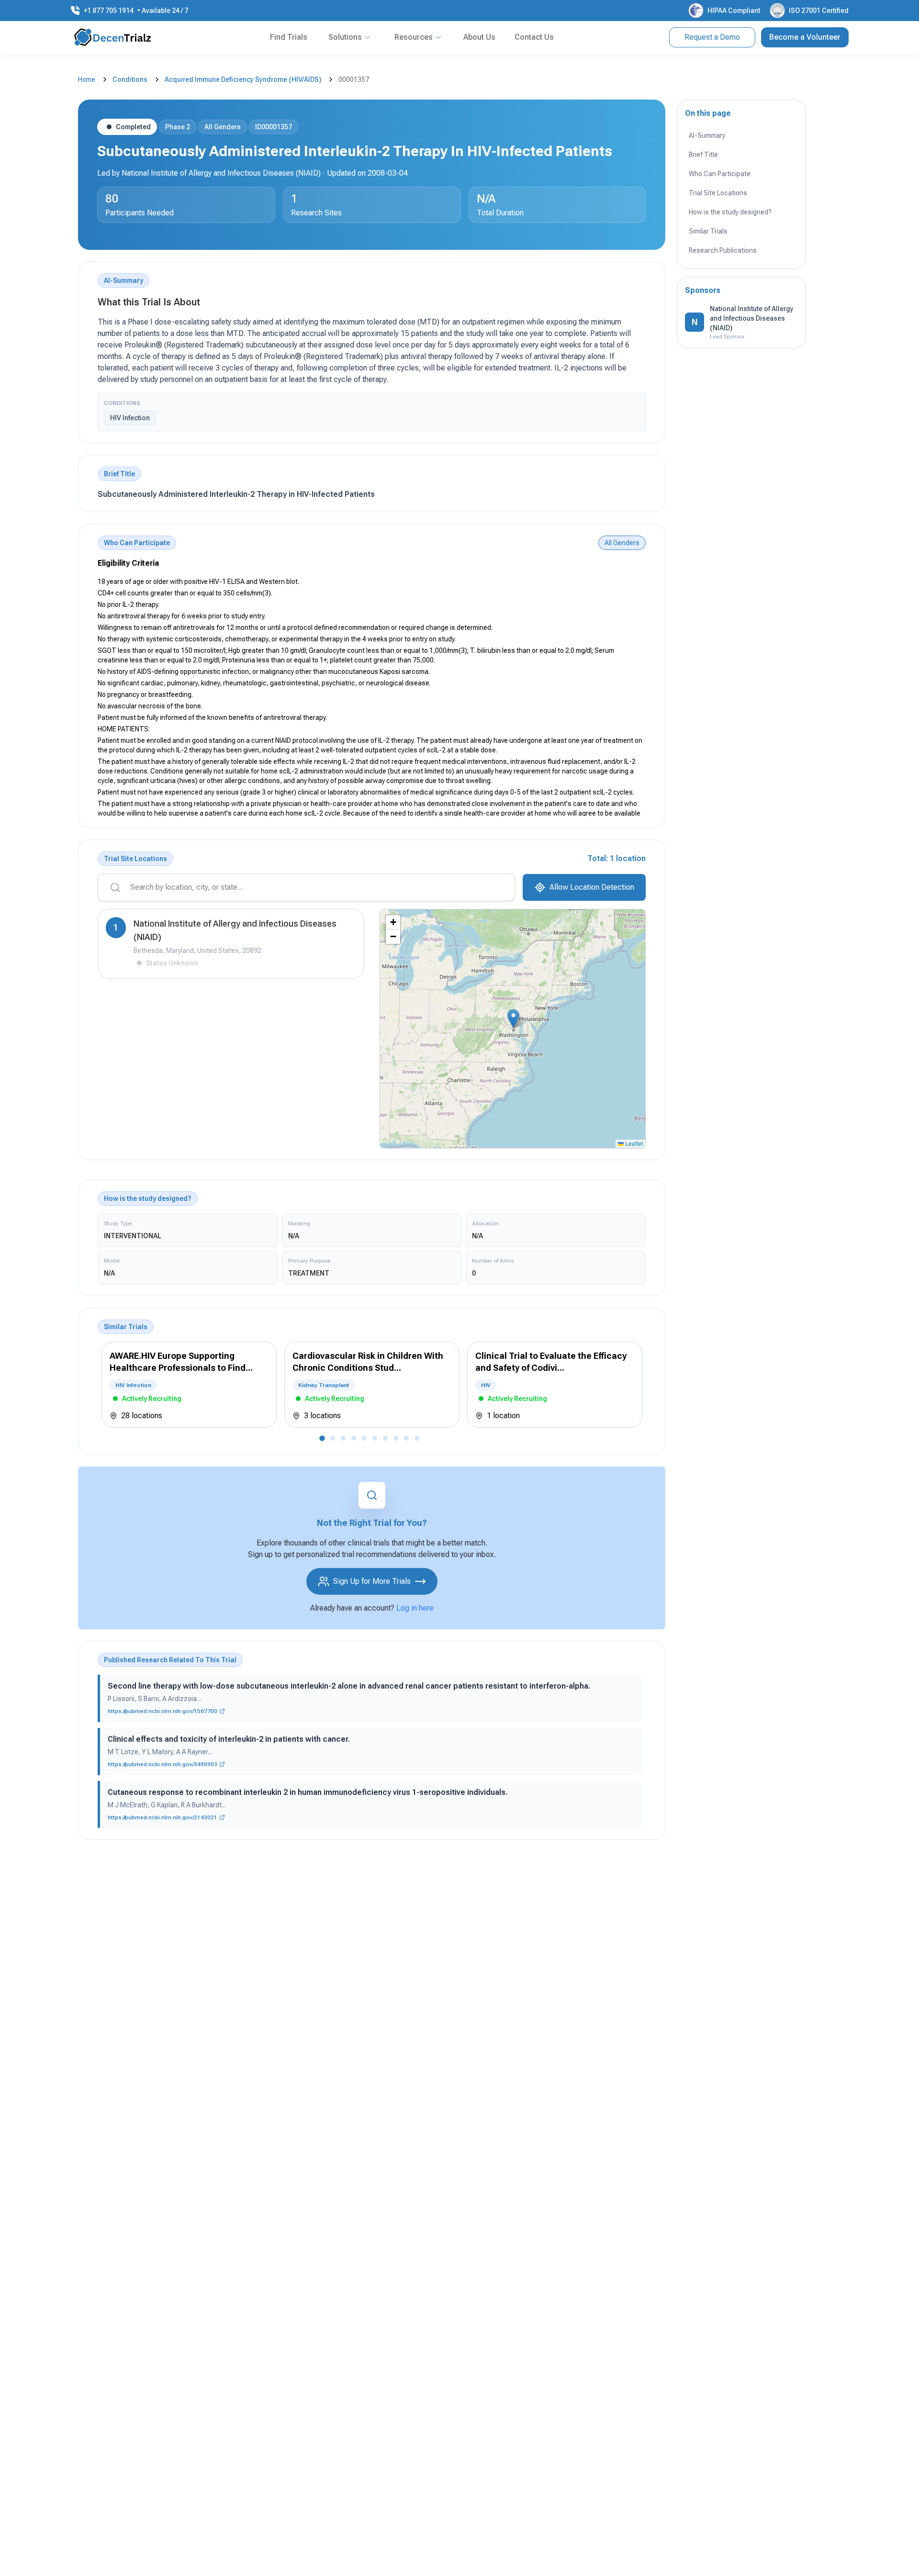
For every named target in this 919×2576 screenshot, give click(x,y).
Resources (414, 37)
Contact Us (534, 37)
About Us (479, 37)
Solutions (345, 37)
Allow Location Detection (592, 887)
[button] (513, 1019)
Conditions (130, 79)
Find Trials (289, 37)
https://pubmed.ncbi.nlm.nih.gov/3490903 (163, 1764)
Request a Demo (712, 37)
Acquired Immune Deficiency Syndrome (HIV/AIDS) (243, 79)
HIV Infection (130, 418)
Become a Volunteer (805, 37)
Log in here (415, 1608)
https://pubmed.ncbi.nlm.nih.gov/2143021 (163, 1817)
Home (87, 79)
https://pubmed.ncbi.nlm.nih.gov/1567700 (163, 1711)
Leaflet (633, 1143)
